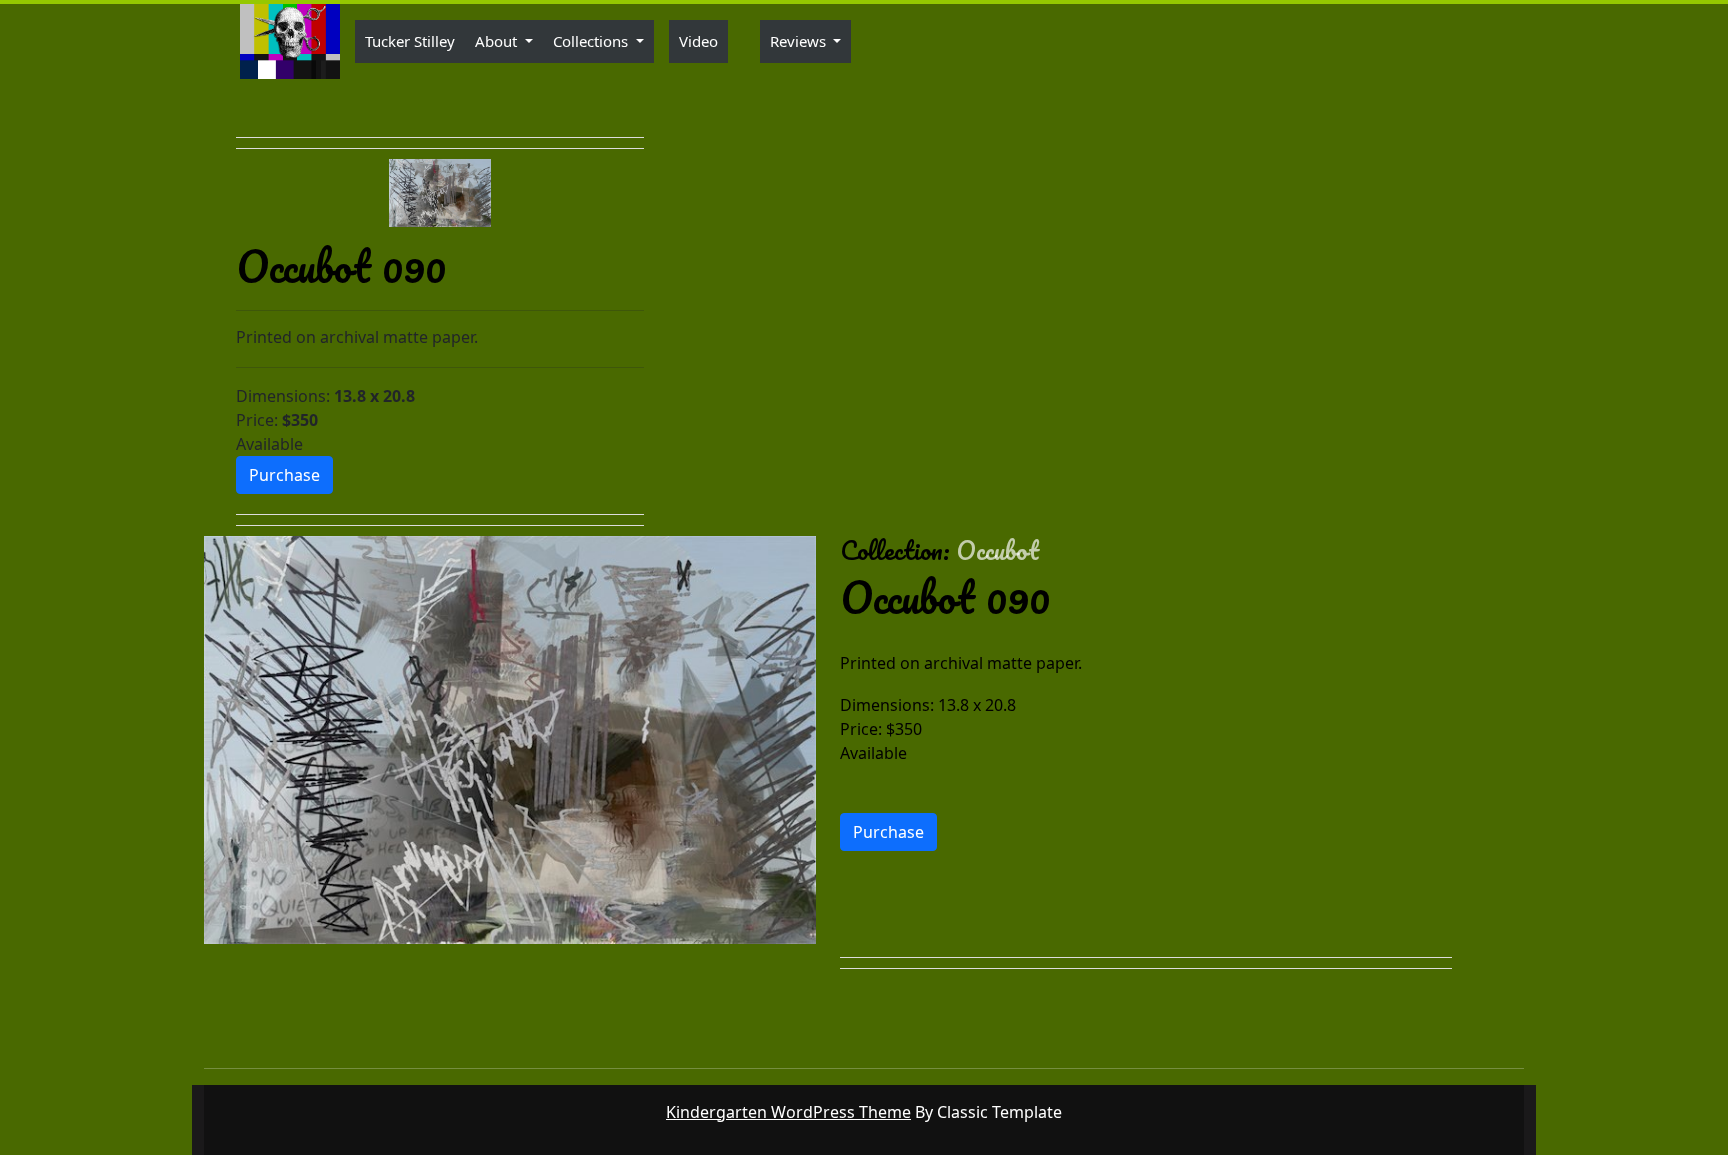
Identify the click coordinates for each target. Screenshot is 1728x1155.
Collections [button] (592, 41)
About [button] (498, 41)
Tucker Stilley (410, 41)
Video (698, 41)
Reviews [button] (800, 41)
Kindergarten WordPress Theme (788, 1112)
